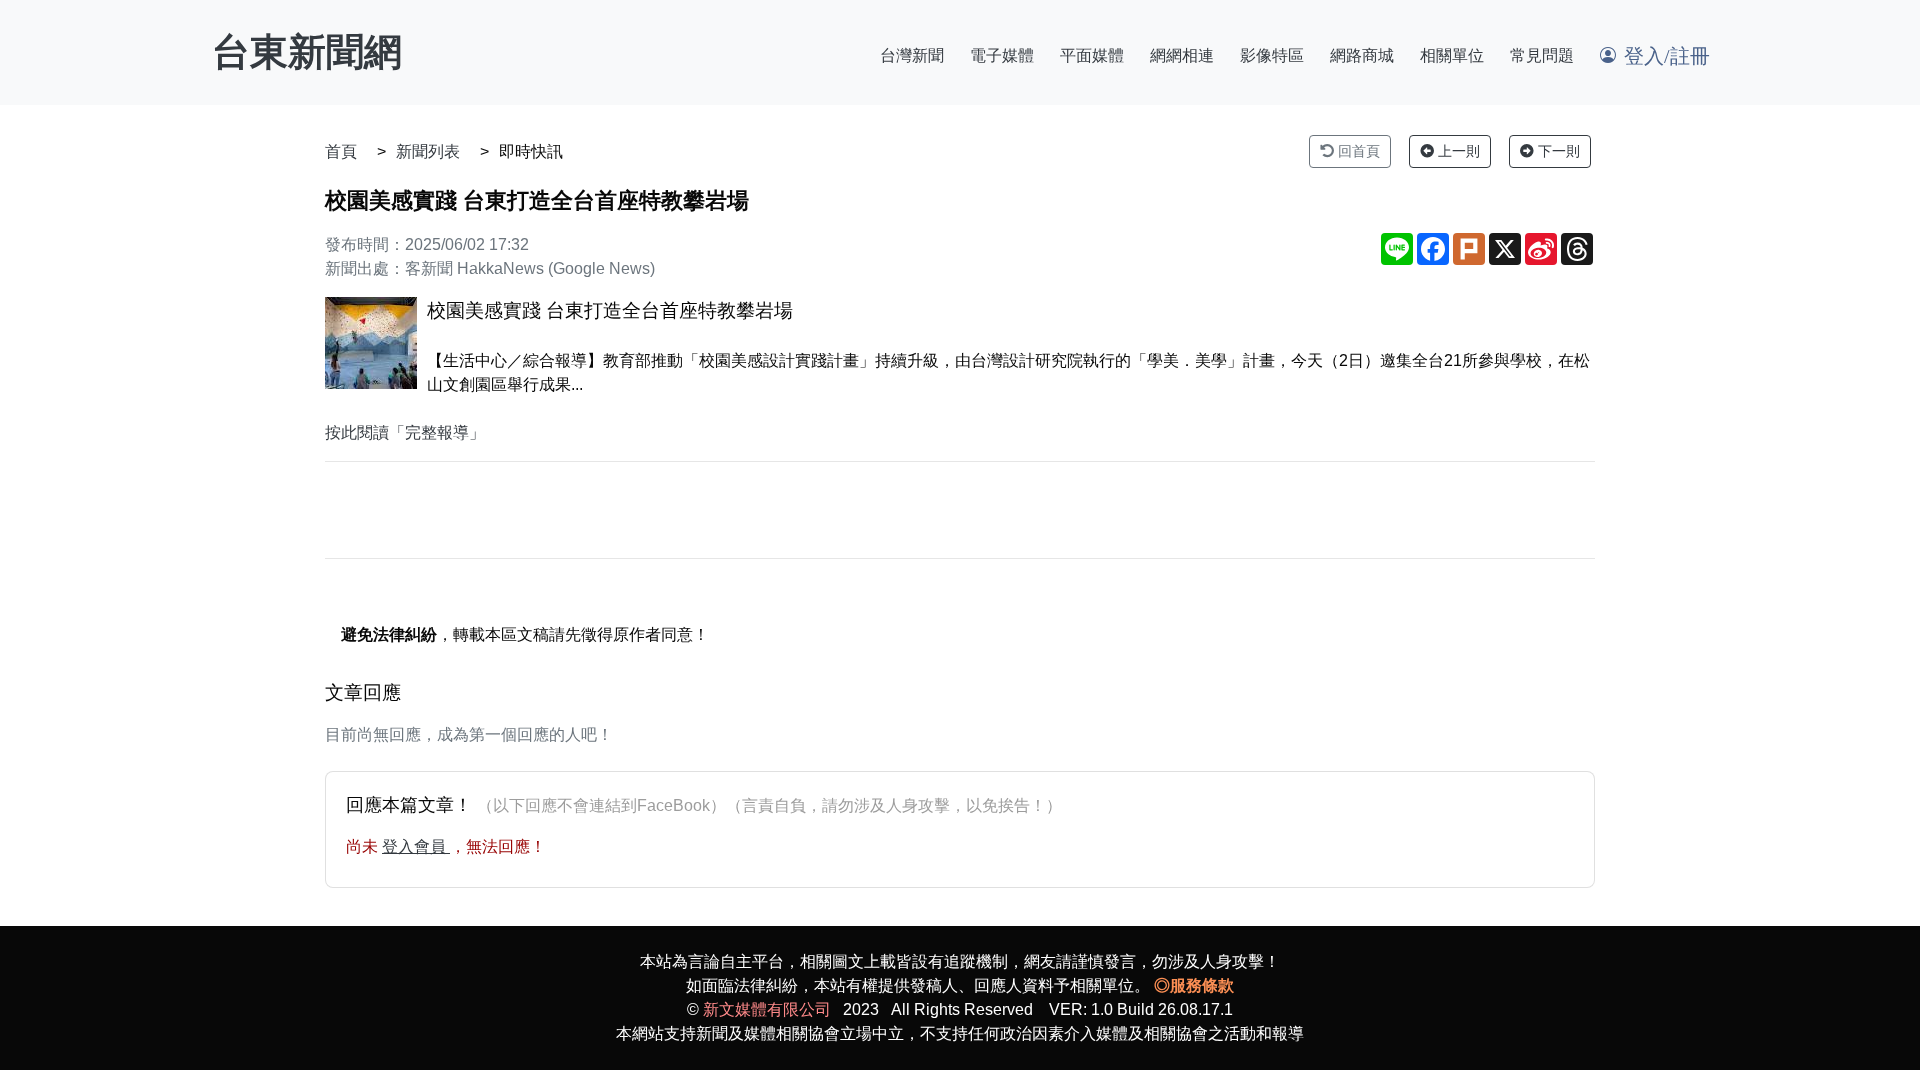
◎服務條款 (1194, 985)
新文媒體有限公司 (767, 1009)
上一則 (1457, 151)
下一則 (1557, 151)
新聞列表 (428, 151)
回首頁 (1357, 151)
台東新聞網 (307, 52)
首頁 (341, 151)
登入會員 (416, 846)
